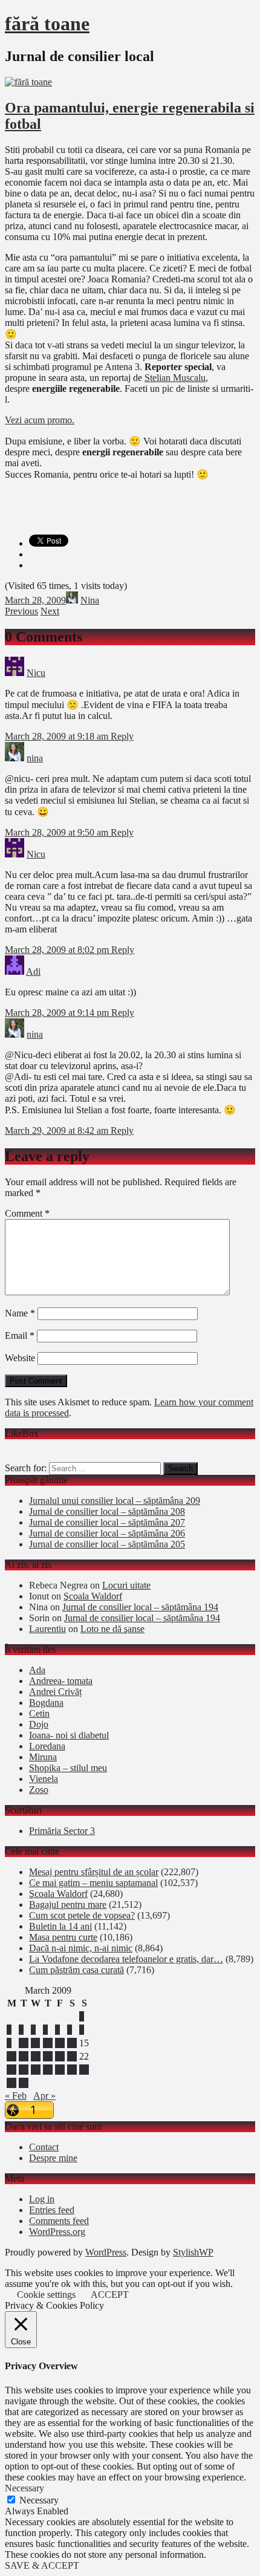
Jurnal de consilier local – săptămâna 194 (140, 1607)
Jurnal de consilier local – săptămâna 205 (107, 1544)
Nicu (36, 673)
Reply (122, 736)
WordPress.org (57, 2232)
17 (24, 2056)
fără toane (47, 24)
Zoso (39, 1790)
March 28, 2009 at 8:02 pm (58, 950)
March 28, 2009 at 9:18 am (58, 736)
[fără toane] (28, 82)
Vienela (44, 1779)
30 (11, 2083)
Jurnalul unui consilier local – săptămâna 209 (115, 1501)
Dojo (39, 1724)
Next (50, 611)
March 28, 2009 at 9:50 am (58, 832)
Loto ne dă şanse (112, 1629)
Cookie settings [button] (46, 2295)
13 (60, 2043)
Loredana (47, 1746)
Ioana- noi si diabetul (69, 1735)
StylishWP (193, 2252)
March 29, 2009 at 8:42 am (58, 1130)
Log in (42, 2199)
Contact (44, 2147)
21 (72, 2056)
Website (20, 1358)
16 (11, 2056)
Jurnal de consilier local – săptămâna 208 (107, 1511)
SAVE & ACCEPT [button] (42, 2565)
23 (11, 2070)
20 (60, 2056)
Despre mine (53, 2158)
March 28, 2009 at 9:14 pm (58, 1013)
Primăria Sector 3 (62, 1831)
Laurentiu (47, 1629)
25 (36, 2070)
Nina (90, 600)
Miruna (43, 1757)
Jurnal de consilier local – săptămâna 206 (107, 1533)
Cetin (39, 1713)
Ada (37, 1670)
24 (24, 2070)
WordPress (106, 2252)
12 (48, 2043)
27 (60, 2070)
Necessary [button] (24, 2488)
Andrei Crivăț (55, 1692)
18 (36, 2056)
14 (72, 2043)
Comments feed (59, 2221)
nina (35, 758)
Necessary (39, 2500)
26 (48, 2070)
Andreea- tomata (61, 1681)
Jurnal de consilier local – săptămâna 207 (107, 1522)
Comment (27, 1213)
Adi (33, 971)
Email (20, 1335)
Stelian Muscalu (175, 378)
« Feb (16, 2096)
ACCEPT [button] (110, 2295)
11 (35, 2043)
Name (20, 1313)
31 (24, 2083)
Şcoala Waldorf (93, 1596)
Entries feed (52, 2210)
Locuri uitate (126, 1585)
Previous (21, 611)
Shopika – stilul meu (68, 1768)
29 (84, 2070)
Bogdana (46, 1703)
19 (48, 2056)
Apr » (44, 2096)
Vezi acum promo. (40, 420)
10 (24, 2043)
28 (72, 2070)
